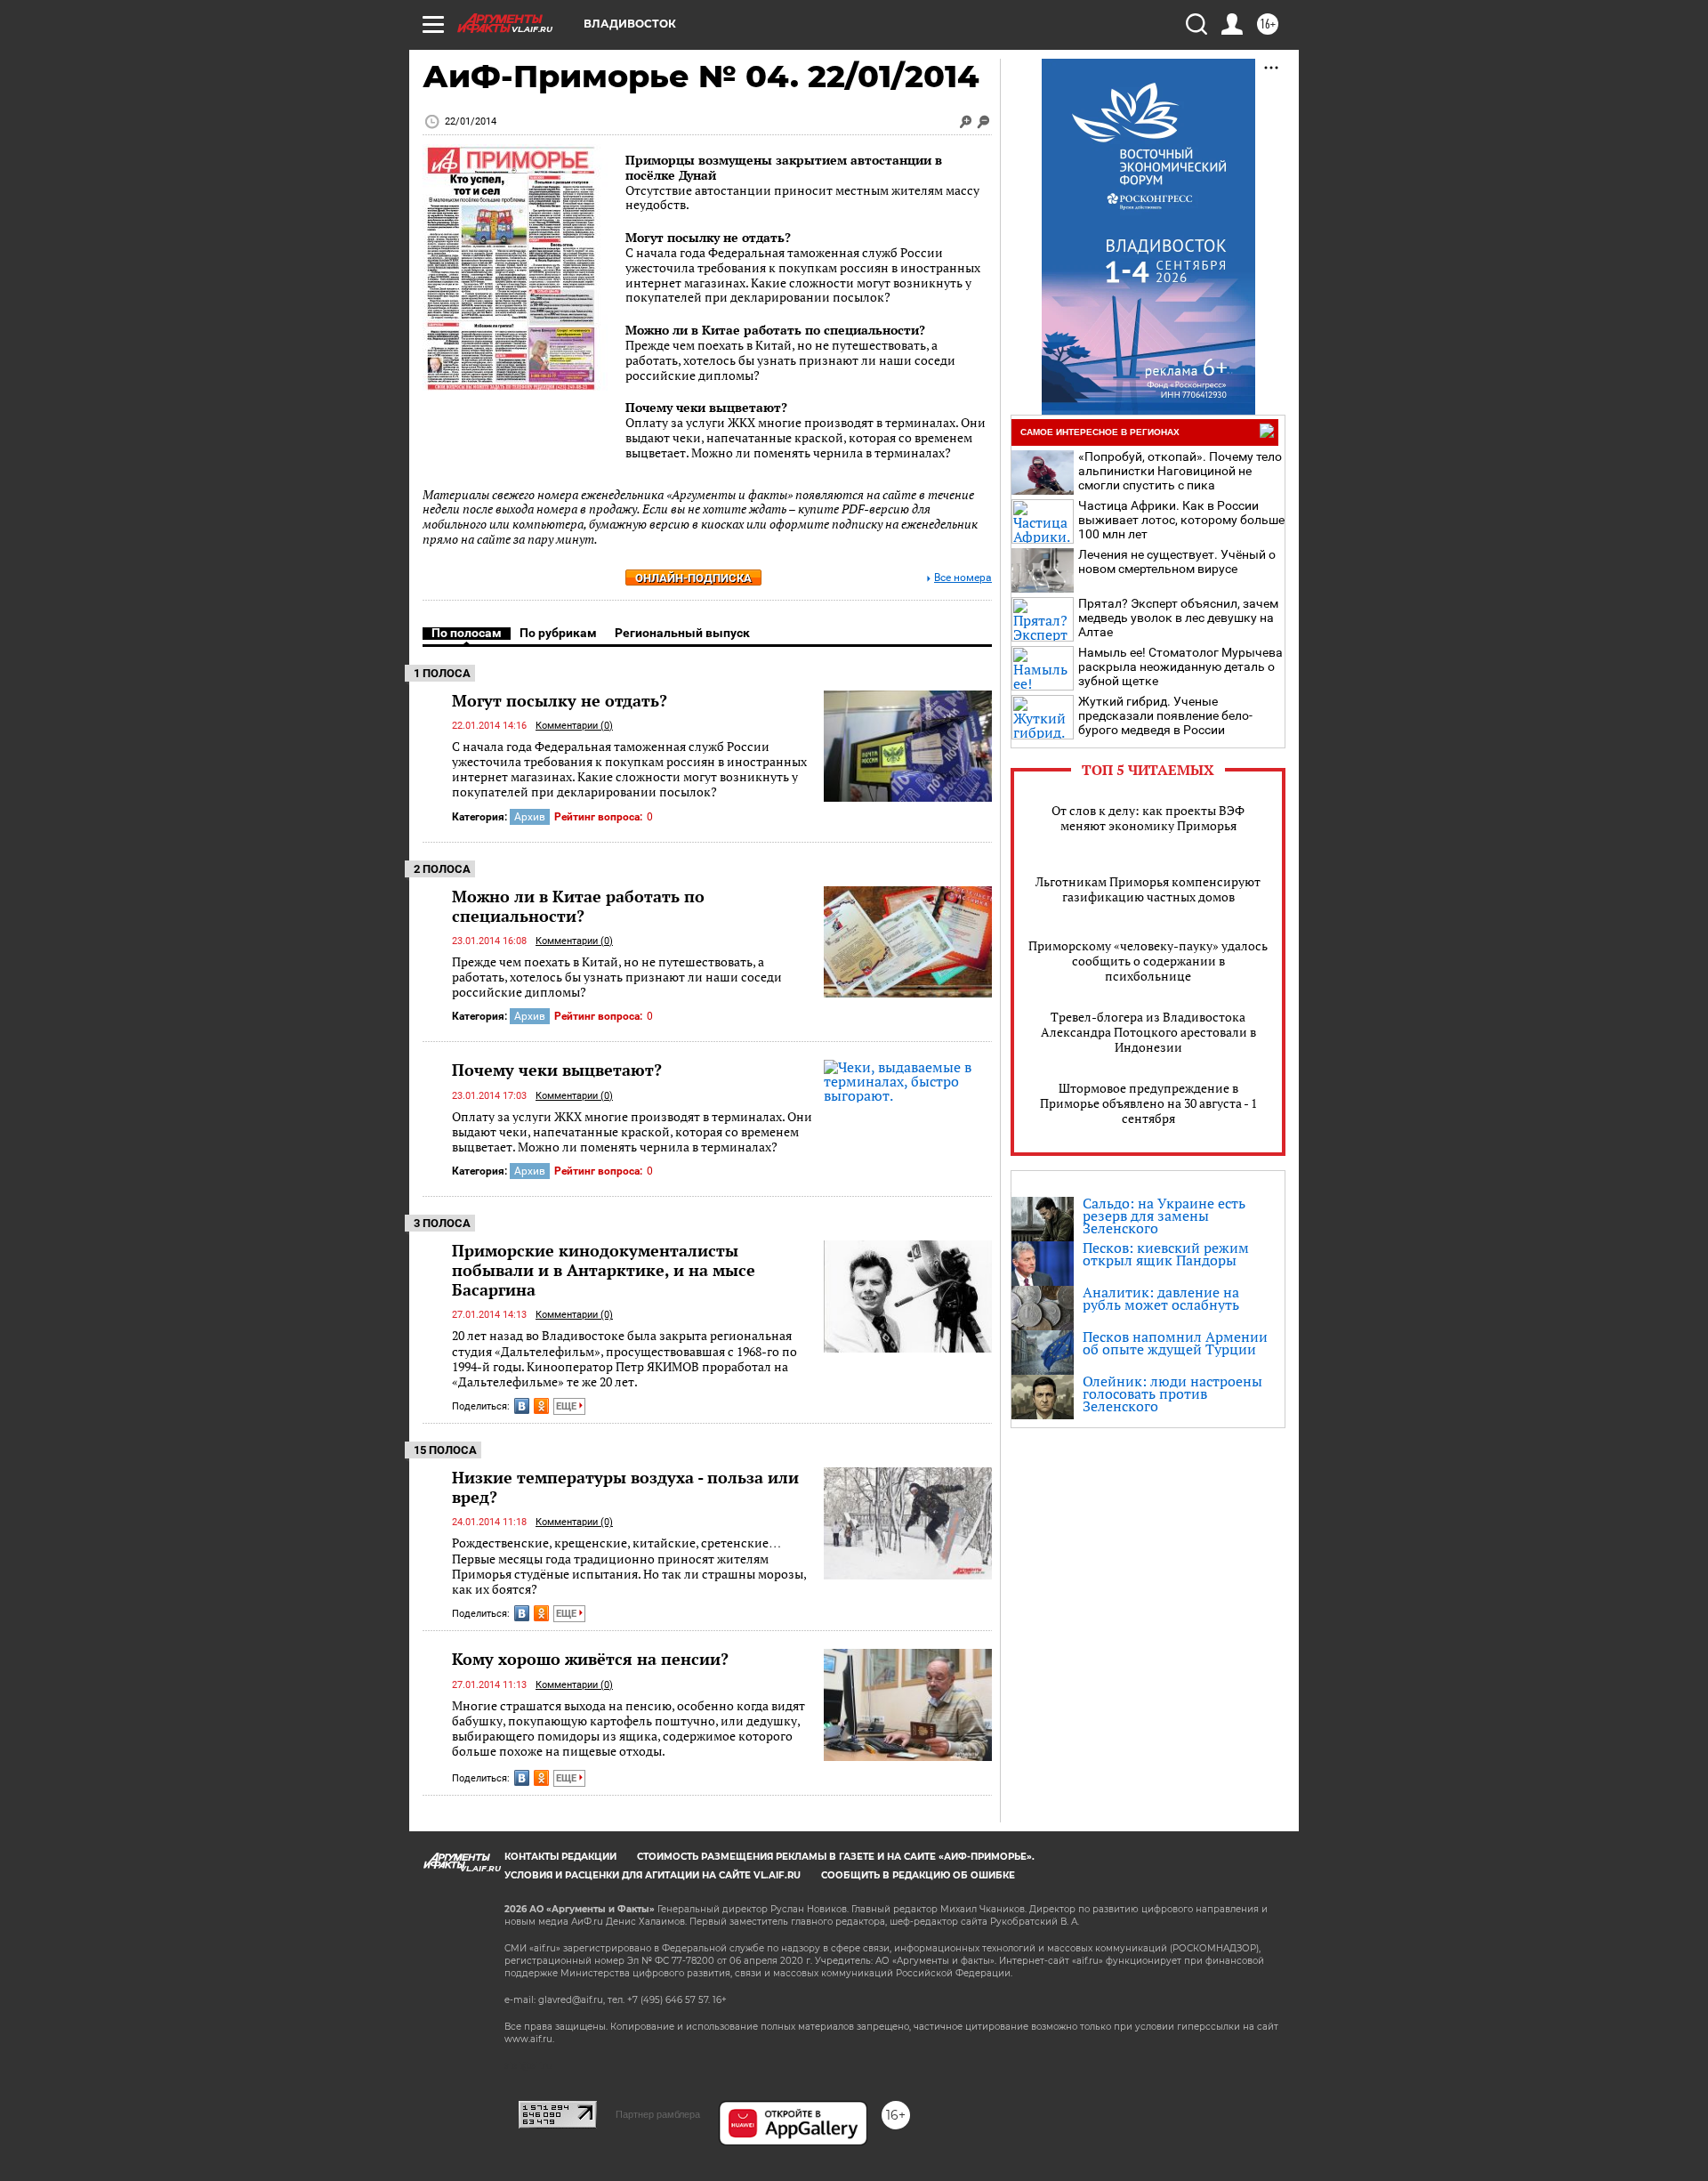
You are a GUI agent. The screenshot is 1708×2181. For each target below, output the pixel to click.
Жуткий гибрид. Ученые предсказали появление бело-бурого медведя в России (1165, 715)
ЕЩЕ (568, 1406)
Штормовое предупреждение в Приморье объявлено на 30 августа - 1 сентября (1148, 1103)
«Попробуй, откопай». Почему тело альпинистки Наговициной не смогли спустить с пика (1180, 471)
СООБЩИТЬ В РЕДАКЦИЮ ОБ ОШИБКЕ (918, 1875)
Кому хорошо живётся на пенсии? (590, 1659)
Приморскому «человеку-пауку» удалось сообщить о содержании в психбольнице (1148, 961)
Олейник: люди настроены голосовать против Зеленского (1172, 1393)
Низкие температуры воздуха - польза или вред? (625, 1487)
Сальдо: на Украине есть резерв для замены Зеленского (1164, 1216)
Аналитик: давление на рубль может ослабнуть (1161, 1298)
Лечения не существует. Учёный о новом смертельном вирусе (1177, 561)
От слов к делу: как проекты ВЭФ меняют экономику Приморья (1148, 818)
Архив (530, 817)
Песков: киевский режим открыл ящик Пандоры (1166, 1254)
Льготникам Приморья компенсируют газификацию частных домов (1148, 889)
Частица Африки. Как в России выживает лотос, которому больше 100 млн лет (1181, 520)
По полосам (467, 633)
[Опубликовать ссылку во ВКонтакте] (522, 1406)
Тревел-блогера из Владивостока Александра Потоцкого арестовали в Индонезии (1148, 1032)
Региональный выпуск (682, 633)
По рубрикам (558, 633)
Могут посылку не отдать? (708, 237)
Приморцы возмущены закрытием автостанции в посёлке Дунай (784, 167)
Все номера (963, 578)
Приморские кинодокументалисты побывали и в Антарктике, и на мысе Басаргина (604, 1270)
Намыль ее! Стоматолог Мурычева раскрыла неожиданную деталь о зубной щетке (1180, 666)
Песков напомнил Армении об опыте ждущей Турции (1175, 1343)
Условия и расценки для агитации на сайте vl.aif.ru (653, 1875)
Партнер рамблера (658, 2114)
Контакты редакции (560, 1857)
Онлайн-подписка (693, 578)
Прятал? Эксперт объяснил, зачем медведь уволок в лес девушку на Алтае (1178, 618)
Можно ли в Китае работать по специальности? (775, 330)
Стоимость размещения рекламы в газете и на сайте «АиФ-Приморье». (836, 1857)
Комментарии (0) (574, 726)
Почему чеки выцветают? (706, 407)
